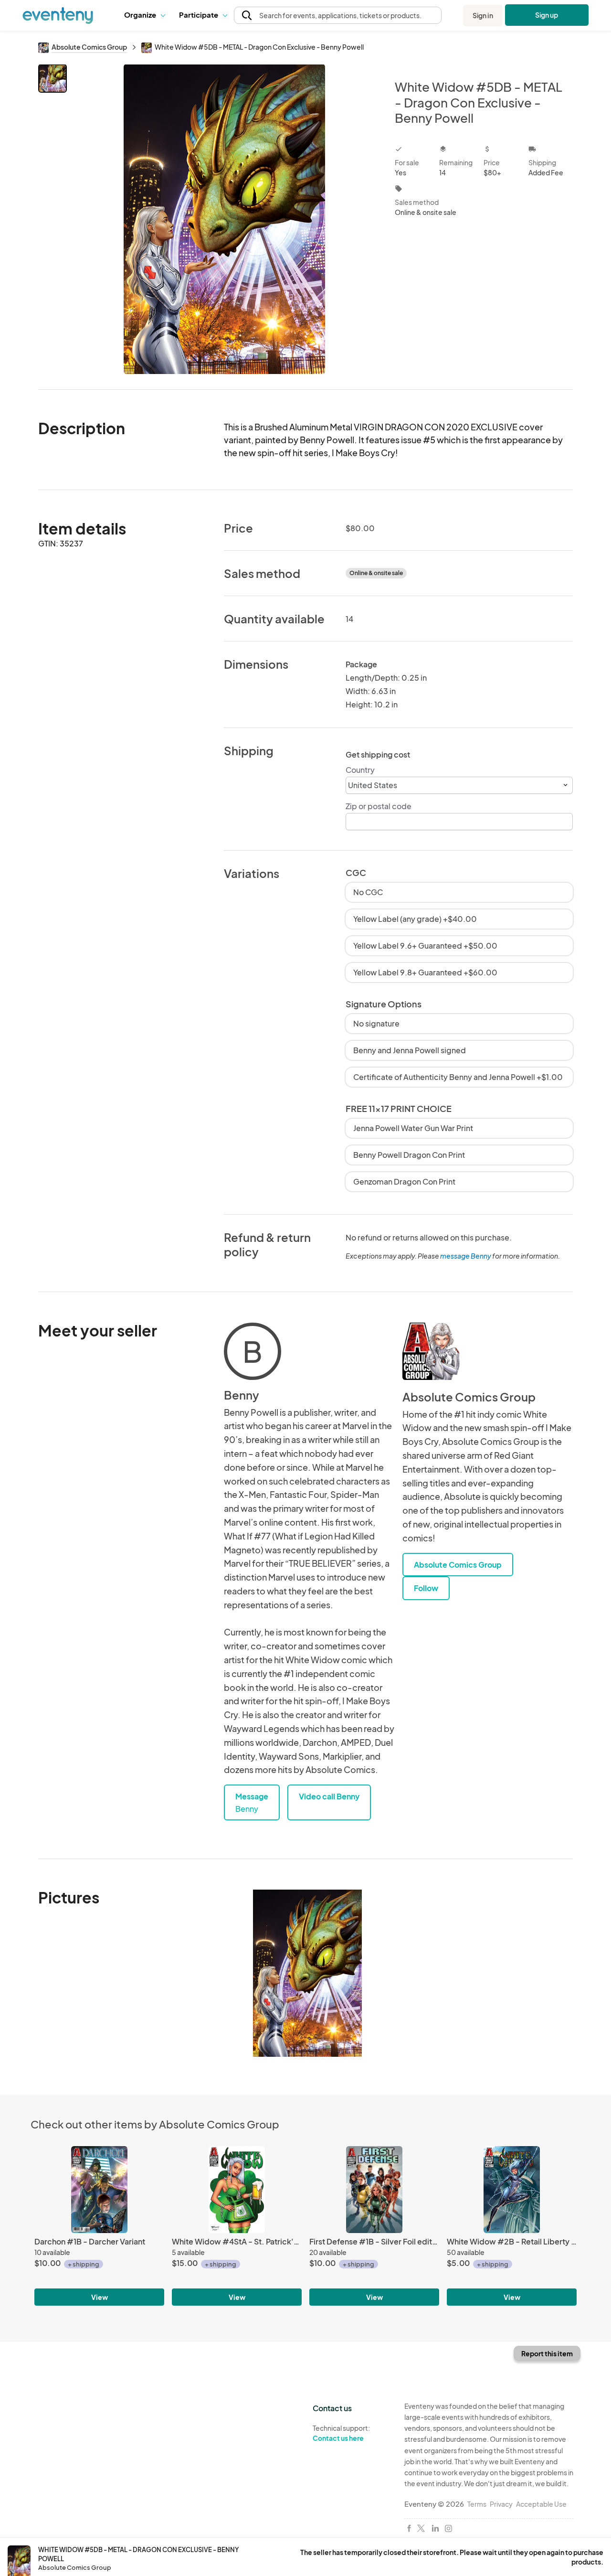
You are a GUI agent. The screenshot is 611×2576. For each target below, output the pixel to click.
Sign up (547, 15)
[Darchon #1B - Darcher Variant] (99, 2189)
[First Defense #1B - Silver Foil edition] (374, 2189)
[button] (144, 15)
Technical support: (341, 2433)
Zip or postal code (379, 806)
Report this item (547, 2353)
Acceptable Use (541, 2504)
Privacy (501, 2504)
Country (360, 770)
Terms (477, 2504)
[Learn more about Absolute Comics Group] (431, 1351)
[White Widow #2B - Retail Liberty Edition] (512, 2189)
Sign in (483, 15)
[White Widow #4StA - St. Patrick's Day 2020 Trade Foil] (237, 2189)
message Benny (466, 1256)
